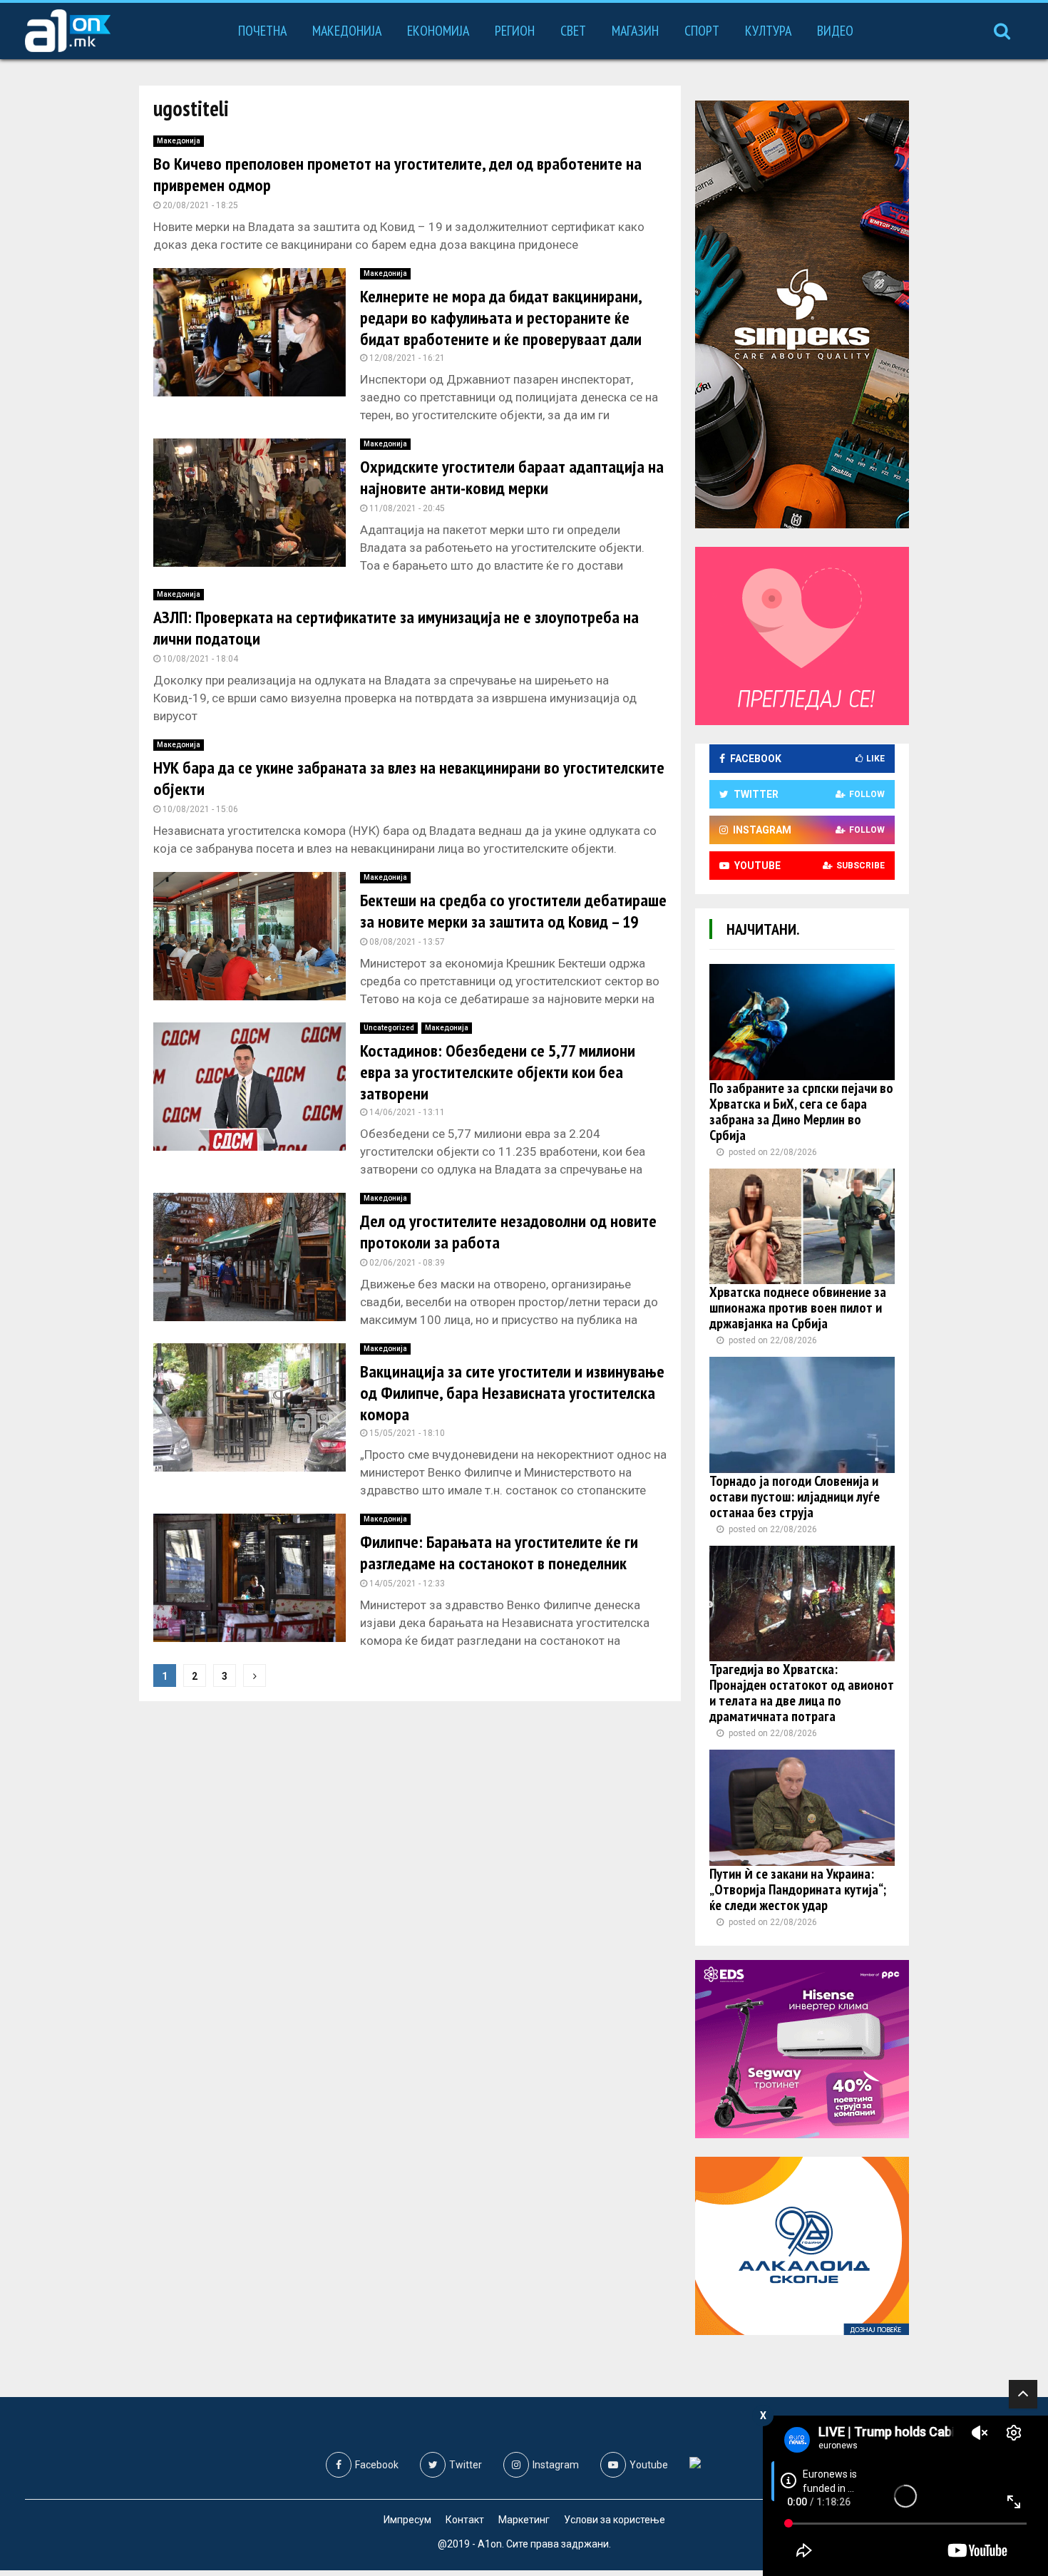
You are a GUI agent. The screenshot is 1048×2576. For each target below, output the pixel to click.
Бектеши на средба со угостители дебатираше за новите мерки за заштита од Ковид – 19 (513, 911)
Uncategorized (389, 1028)
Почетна (262, 31)
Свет (573, 31)
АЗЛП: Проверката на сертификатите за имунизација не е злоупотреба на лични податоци (396, 628)
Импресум (407, 2520)
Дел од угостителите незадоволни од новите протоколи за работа (508, 1232)
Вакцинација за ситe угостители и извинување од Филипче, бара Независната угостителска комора (512, 1393)
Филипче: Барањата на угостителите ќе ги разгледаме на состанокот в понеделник (499, 1553)
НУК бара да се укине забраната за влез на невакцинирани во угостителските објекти (409, 778)
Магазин (635, 31)
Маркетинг (524, 2520)
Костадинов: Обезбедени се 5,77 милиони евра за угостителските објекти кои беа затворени (498, 1072)
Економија (438, 31)
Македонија (347, 31)
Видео (835, 31)
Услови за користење (615, 2520)
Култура (768, 31)
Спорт (702, 31)
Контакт (465, 2520)
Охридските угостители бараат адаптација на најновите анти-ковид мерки (512, 477)
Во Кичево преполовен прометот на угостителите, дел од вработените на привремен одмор (397, 174)
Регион (515, 31)
